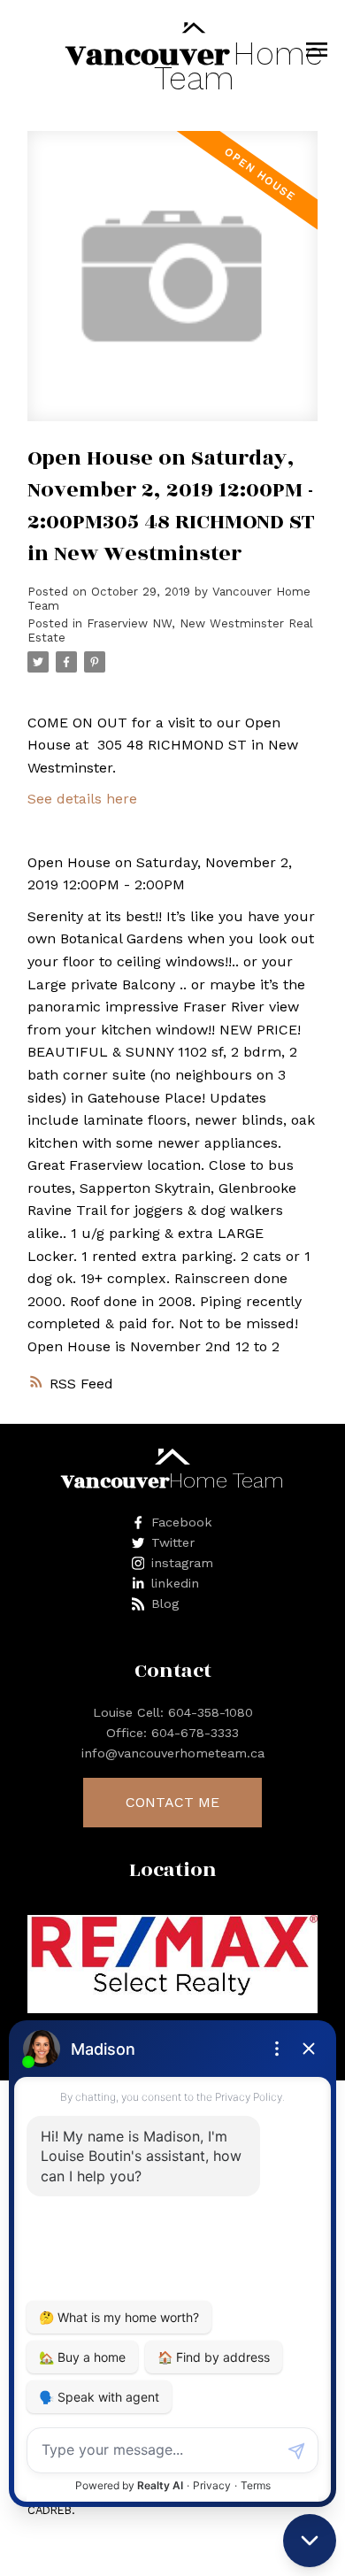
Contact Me (172, 1802)
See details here (82, 799)
